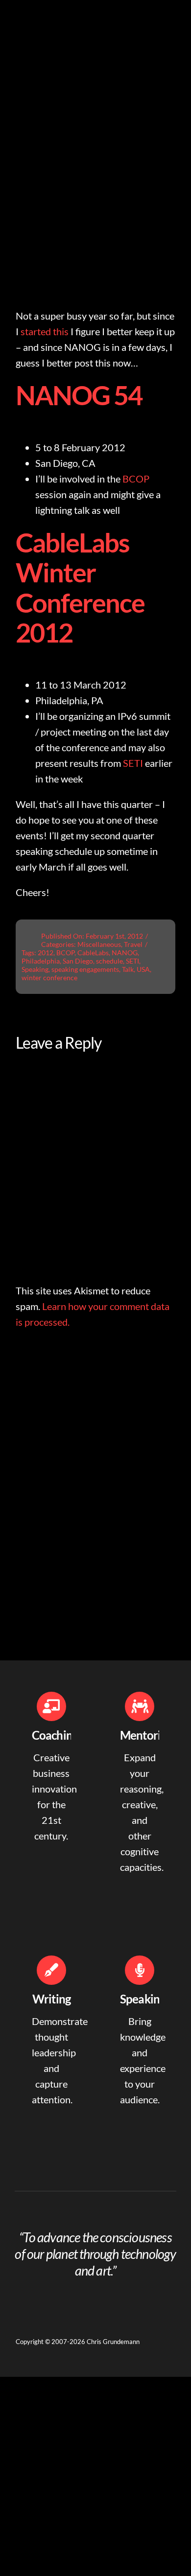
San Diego (78, 961)
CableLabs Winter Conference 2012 (80, 588)
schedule (109, 961)
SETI (133, 763)
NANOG (125, 953)
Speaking (35, 969)
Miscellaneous (99, 944)
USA (143, 969)
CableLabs (93, 953)
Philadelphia (41, 961)
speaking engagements (85, 969)
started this (45, 331)
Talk (128, 969)
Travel (133, 944)
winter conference (49, 977)
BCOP (136, 479)
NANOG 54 (79, 395)
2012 (46, 953)
